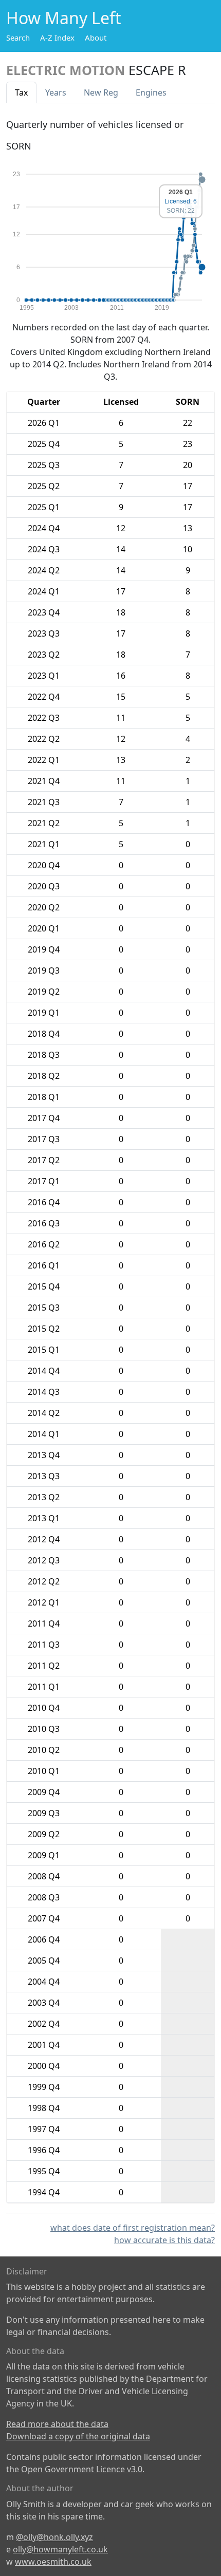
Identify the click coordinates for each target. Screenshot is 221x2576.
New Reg (101, 92)
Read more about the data (57, 2424)
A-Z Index (57, 38)
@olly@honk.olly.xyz (54, 2537)
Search (18, 38)
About (96, 38)
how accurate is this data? (164, 2240)
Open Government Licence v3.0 (82, 2469)
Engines (151, 92)
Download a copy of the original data (78, 2436)
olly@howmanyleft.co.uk (60, 2549)
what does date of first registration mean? (133, 2228)
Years (56, 92)
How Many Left (64, 18)
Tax (21, 92)
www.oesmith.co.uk (53, 2562)
